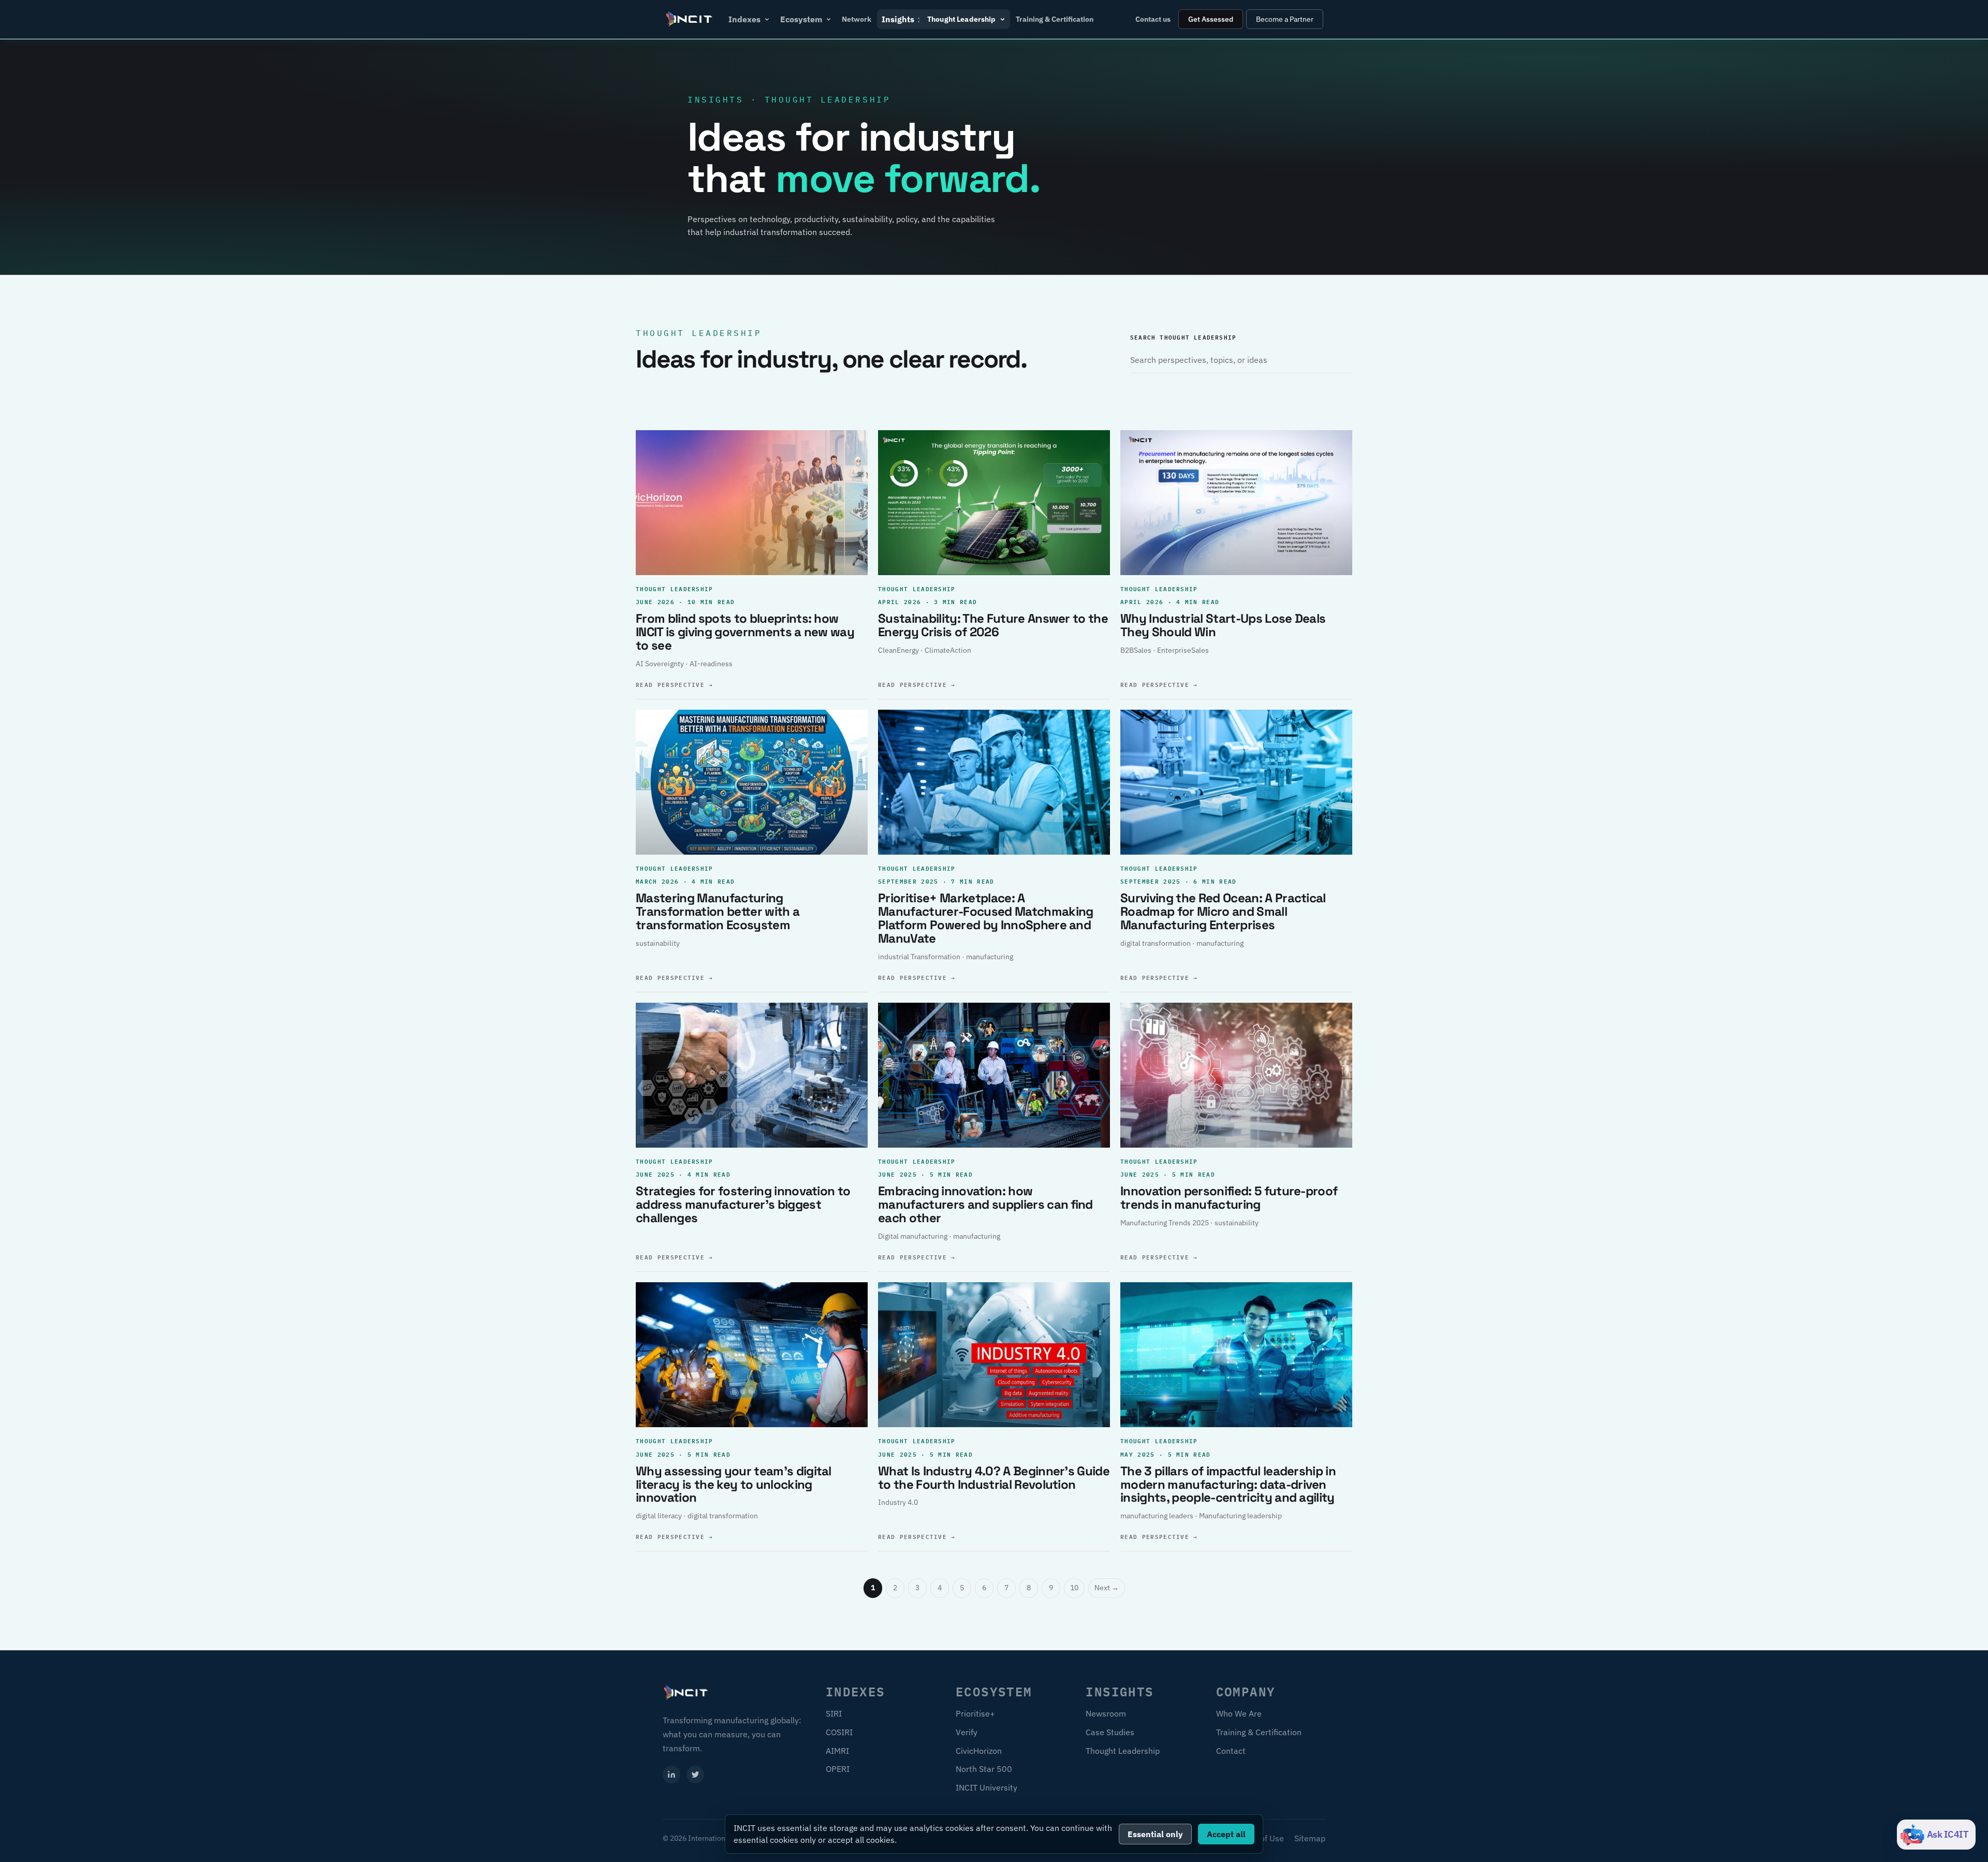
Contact (1231, 1751)
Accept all (1226, 1834)
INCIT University (986, 1787)
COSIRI (839, 1732)
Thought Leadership (1123, 1751)
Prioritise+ (975, 1713)
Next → (1107, 1588)
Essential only (1155, 1834)
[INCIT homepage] (690, 19)
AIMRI (837, 1751)
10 (1074, 1588)
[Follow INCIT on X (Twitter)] (695, 1775)
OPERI (838, 1769)
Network (857, 19)
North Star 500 (984, 1769)
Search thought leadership (1183, 337)
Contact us (1153, 19)
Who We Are (1239, 1713)
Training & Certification (1055, 19)
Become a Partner (1285, 19)
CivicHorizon (979, 1751)
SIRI (834, 1713)
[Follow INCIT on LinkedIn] (671, 1775)
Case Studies (1110, 1732)
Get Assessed (1211, 19)
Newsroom (1106, 1713)
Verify (967, 1732)
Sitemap (1310, 1838)
